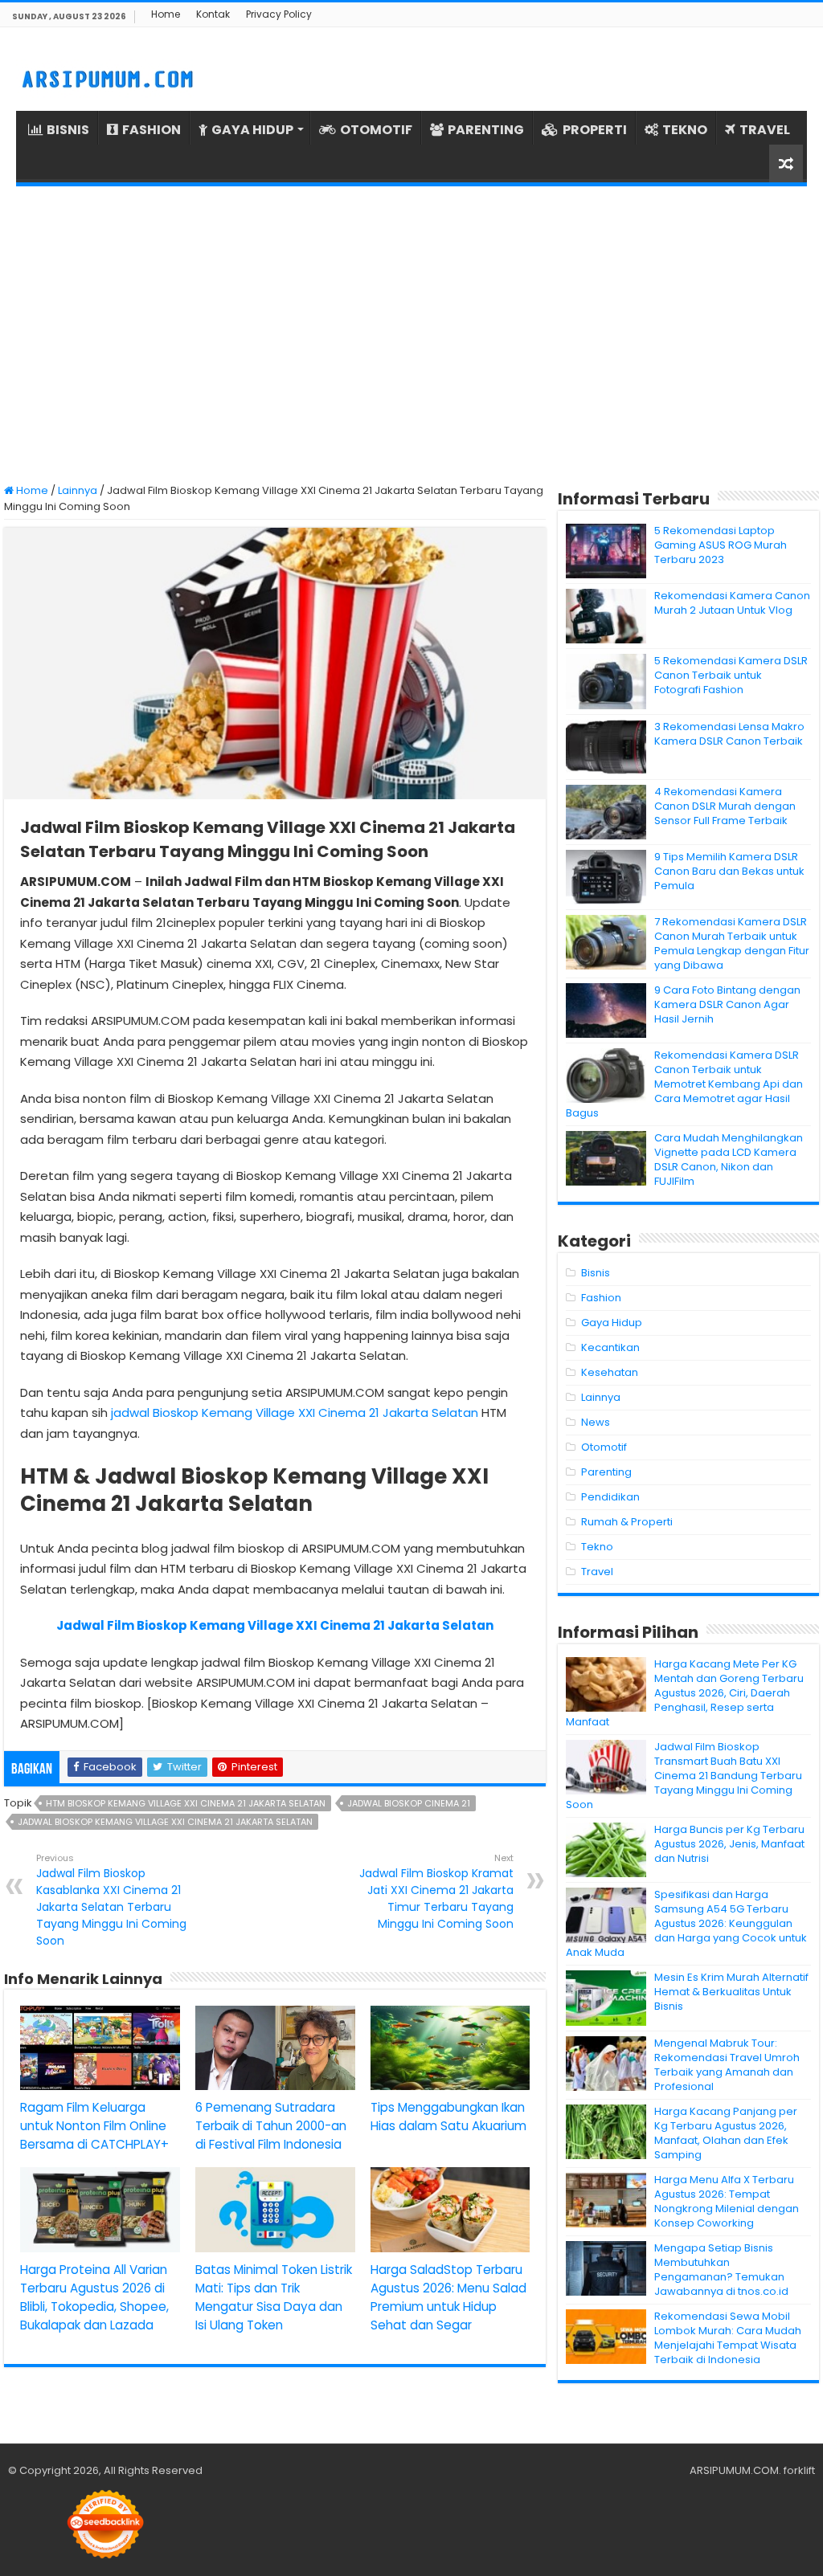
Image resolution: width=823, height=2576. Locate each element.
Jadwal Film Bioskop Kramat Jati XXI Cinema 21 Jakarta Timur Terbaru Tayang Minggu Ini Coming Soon (436, 1892)
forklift (799, 2470)
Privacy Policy (279, 14)
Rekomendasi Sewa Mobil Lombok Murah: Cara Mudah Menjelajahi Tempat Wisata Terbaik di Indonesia (728, 2338)
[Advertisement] (411, 335)
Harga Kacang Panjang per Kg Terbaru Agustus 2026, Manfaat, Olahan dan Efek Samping (726, 2133)
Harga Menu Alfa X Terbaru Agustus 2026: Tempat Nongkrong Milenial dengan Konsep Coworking (727, 2201)
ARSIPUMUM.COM (734, 2470)
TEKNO (685, 130)
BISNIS (68, 130)
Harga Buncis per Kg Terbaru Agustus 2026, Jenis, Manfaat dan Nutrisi (729, 1844)
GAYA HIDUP (252, 130)
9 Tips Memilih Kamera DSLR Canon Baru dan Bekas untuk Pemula (729, 871)
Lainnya (78, 490)
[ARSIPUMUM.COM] (106, 77)
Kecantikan (610, 1347)
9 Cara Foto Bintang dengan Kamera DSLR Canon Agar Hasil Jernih (727, 1004)
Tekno (597, 1547)
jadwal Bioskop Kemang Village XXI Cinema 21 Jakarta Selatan (295, 1413)
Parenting (606, 1472)
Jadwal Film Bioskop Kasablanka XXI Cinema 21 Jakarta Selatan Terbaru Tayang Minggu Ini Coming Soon (111, 1900)
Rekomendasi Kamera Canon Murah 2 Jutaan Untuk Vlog (732, 603)
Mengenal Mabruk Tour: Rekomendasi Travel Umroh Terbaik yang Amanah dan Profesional (727, 2065)
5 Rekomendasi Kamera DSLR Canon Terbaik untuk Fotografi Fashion (731, 675)
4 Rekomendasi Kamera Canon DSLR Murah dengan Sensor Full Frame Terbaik (725, 806)
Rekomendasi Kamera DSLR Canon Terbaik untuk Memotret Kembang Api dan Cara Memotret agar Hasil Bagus (684, 1084)
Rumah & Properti (627, 1522)
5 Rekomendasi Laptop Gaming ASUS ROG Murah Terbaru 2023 (721, 545)
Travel (597, 1572)
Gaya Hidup (612, 1323)
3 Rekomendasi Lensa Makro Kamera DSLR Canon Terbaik (729, 734)
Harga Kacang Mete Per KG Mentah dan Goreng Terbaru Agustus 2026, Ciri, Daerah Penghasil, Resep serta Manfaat (685, 1693)
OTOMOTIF (376, 130)
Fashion (601, 1298)
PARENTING (486, 130)
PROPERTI (595, 130)
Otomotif (604, 1447)
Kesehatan (610, 1372)
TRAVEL (765, 130)
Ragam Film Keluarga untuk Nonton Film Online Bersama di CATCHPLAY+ (94, 2126)
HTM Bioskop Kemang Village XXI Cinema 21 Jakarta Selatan (186, 1803)
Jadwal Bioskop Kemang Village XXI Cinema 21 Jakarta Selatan (165, 1822)
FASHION (151, 130)
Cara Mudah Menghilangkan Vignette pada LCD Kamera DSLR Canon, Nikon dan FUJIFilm (729, 1159)
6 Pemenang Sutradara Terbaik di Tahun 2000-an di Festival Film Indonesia (271, 2126)
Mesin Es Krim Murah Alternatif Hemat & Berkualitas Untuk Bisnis (731, 1992)
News (596, 1422)
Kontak (213, 14)
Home (166, 14)
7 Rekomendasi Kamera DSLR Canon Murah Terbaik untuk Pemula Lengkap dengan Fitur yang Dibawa (732, 943)
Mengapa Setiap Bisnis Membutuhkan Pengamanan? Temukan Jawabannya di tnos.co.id (721, 2270)
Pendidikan (610, 1497)
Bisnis (596, 1273)
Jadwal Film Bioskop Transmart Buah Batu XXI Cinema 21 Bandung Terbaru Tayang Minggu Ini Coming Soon (684, 1776)
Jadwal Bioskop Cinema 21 (409, 1803)
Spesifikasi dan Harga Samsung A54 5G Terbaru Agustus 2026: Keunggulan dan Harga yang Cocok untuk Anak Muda (686, 1923)
